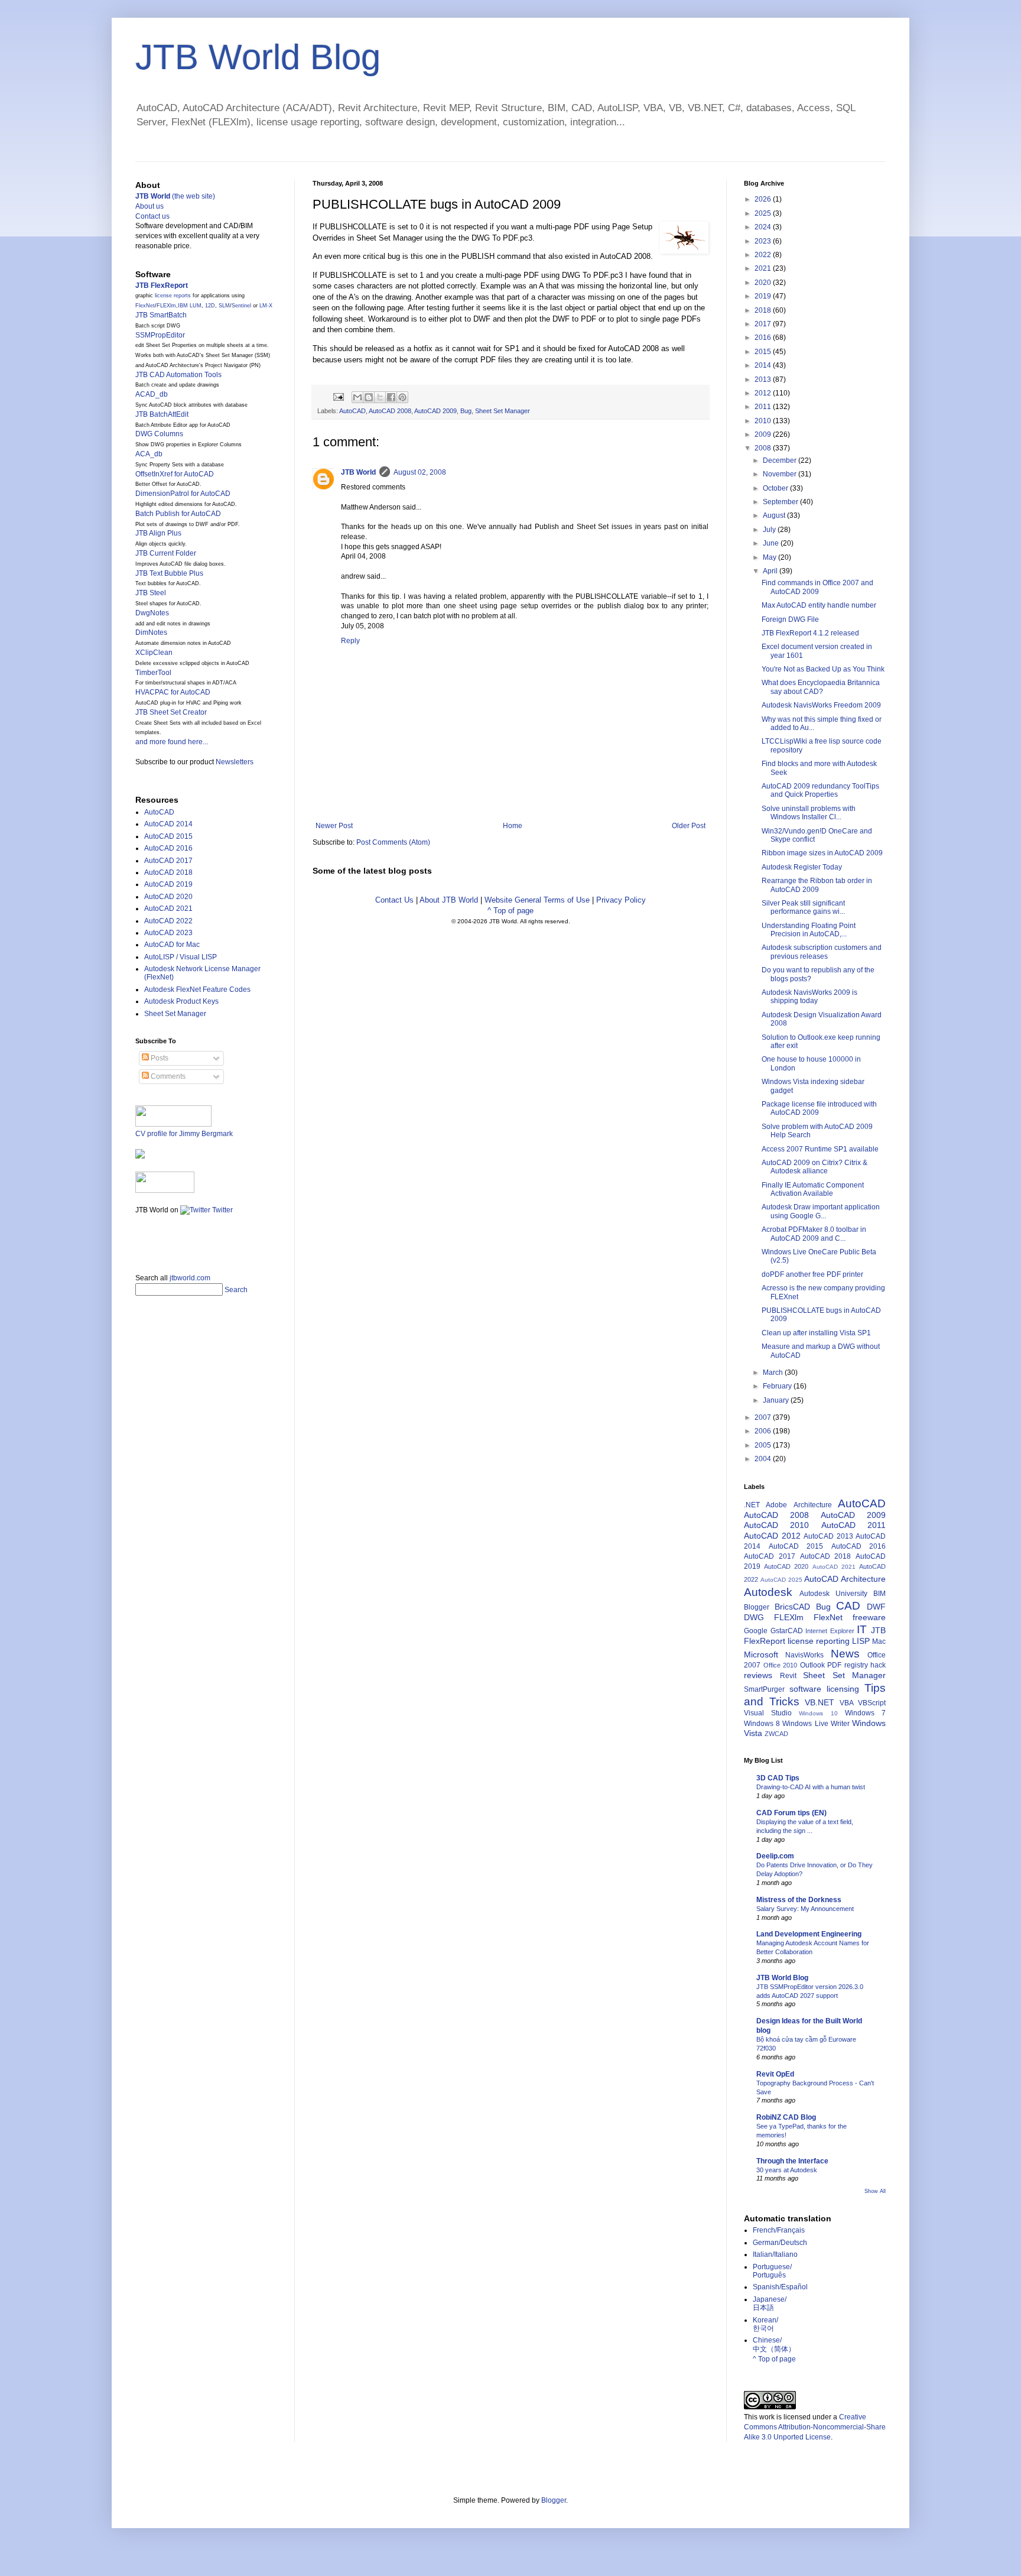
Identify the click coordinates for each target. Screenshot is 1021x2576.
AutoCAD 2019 (168, 884)
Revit (788, 1676)
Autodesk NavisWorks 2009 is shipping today (809, 997)
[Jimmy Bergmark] (140, 1156)
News (845, 1654)
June (772, 543)
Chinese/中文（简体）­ (774, 2344)
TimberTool (153, 673)
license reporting (819, 1641)
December (781, 460)
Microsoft (761, 1654)
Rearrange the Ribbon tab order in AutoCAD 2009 (817, 885)
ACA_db (149, 454)
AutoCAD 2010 (776, 1525)
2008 (764, 448)
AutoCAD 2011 (853, 1525)
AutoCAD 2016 (168, 848)
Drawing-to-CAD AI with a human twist (811, 1787)
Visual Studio (768, 1713)
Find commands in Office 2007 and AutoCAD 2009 (817, 587)
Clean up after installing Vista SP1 (816, 1333)
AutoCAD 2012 (772, 1536)
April (771, 571)
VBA (847, 1703)
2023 (764, 241)
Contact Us (394, 900)
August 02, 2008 (420, 472)
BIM (879, 1594)
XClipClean (154, 653)
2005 (764, 1445)
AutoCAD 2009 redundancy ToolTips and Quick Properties (820, 790)
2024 (764, 227)
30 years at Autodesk (787, 2170)
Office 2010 (781, 1665)
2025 (764, 213)
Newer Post (334, 826)
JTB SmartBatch (161, 315)
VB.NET (820, 1702)
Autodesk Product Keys (181, 1001)
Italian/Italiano (775, 2254)
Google (756, 1631)
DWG (754, 1617)
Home (513, 826)
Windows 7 (865, 1713)
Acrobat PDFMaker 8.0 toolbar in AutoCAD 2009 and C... (814, 1234)
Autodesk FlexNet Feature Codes (197, 989)
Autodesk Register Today (802, 867)
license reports (173, 296)
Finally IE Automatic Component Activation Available (813, 1189)
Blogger (757, 1607)
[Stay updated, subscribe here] (140, 1240)
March (774, 1373)
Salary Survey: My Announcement (805, 1909)
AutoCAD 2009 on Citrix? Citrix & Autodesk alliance (814, 1167)
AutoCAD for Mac (172, 945)
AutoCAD (352, 411)
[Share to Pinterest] (402, 397)
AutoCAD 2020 (168, 897)
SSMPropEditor (160, 335)
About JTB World (449, 900)
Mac (879, 1641)
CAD (848, 1606)
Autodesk (768, 1592)
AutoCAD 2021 (168, 909)
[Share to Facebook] (391, 397)
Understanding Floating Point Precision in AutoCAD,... (809, 930)
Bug (466, 411)
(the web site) (175, 196)
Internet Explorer (830, 1631)
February (778, 1386)
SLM (224, 306)
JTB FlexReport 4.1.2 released (810, 633)
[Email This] (357, 397)
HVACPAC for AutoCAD (173, 692)
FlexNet (145, 306)
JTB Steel (151, 593)
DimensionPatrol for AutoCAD (183, 494)
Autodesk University (833, 1594)
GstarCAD (787, 1631)
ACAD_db (152, 394)
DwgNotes (152, 613)
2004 (764, 1459)
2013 (764, 379)
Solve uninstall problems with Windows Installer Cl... (809, 813)
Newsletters (235, 762)
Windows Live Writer (816, 1724)
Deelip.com (775, 1856)
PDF (834, 1665)
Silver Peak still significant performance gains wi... (803, 907)
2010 (764, 421)
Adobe (776, 1505)
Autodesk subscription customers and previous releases (822, 952)
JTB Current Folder (166, 553)
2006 (764, 1431)
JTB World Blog (258, 57)
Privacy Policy (621, 900)
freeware (869, 1617)
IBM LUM (190, 306)
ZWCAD (776, 1734)
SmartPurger (764, 1689)
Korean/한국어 (765, 2324)
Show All (875, 2191)
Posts (159, 1058)
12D (210, 306)
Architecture (813, 1505)
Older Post (689, 826)
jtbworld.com (190, 1278)
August (775, 515)
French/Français (779, 2230)
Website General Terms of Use (537, 900)
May (770, 557)
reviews (758, 1675)
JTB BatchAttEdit (162, 414)
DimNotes (151, 632)
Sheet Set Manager (503, 411)
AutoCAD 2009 (435, 411)
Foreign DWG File (790, 619)
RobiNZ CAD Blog (786, 2117)
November (781, 474)
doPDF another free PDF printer (812, 1274)
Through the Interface (792, 2161)
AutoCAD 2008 (390, 411)
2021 (764, 268)
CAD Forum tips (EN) (791, 1813)
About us (149, 206)
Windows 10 (818, 1713)
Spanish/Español (780, 2287)
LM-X (266, 306)
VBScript (872, 1703)
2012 (764, 393)
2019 (764, 296)
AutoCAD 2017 (168, 861)
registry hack (865, 1665)
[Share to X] (380, 397)
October (776, 488)
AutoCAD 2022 (168, 921)
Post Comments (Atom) (393, 842)
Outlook (812, 1665)
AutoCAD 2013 (828, 1536)
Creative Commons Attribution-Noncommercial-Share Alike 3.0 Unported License (815, 2427)
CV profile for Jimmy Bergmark (184, 1134)
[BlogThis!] (369, 397)
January (777, 1400)
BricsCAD (792, 1607)
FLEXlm (166, 306)
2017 (764, 324)
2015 (764, 352)
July (770, 530)
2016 (764, 338)
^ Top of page (510, 911)
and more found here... (172, 742)
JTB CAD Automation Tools (178, 375)
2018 (764, 310)
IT (862, 1629)
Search (236, 1290)
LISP (861, 1641)
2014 (764, 365)
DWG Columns (159, 434)
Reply (350, 641)
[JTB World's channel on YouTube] (165, 1190)
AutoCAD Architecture (845, 1579)
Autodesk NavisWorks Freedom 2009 (821, 705)
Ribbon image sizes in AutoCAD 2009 (822, 853)
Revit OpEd (775, 2074)
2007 (764, 1417)
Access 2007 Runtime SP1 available (820, 1149)
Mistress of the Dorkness (799, 1900)
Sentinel (241, 306)
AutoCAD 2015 (168, 836)
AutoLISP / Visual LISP (181, 957)
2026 (764, 199)
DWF (876, 1607)
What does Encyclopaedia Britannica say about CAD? (821, 687)
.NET (752, 1505)
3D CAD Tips (778, 1778)
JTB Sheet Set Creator (171, 712)
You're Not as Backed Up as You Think (823, 669)
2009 (764, 434)
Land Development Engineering (809, 1934)
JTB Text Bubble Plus (169, 573)
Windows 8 (762, 1724)
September (781, 502)
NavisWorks (804, 1655)
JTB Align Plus (158, 533)
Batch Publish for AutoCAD (178, 514)
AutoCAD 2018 (168, 872)
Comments (167, 1076)
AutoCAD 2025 (781, 1580)
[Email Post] (338, 396)
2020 (764, 283)
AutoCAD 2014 (168, 824)
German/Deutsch (780, 2243)
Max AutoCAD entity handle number (819, 605)
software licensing (824, 1689)
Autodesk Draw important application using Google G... (821, 1211)
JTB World (358, 472)
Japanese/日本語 (770, 2304)
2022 (764, 255)
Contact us (152, 216)
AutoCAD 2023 (168, 933)
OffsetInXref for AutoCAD (175, 474)
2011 (764, 407)
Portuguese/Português (772, 2271)
